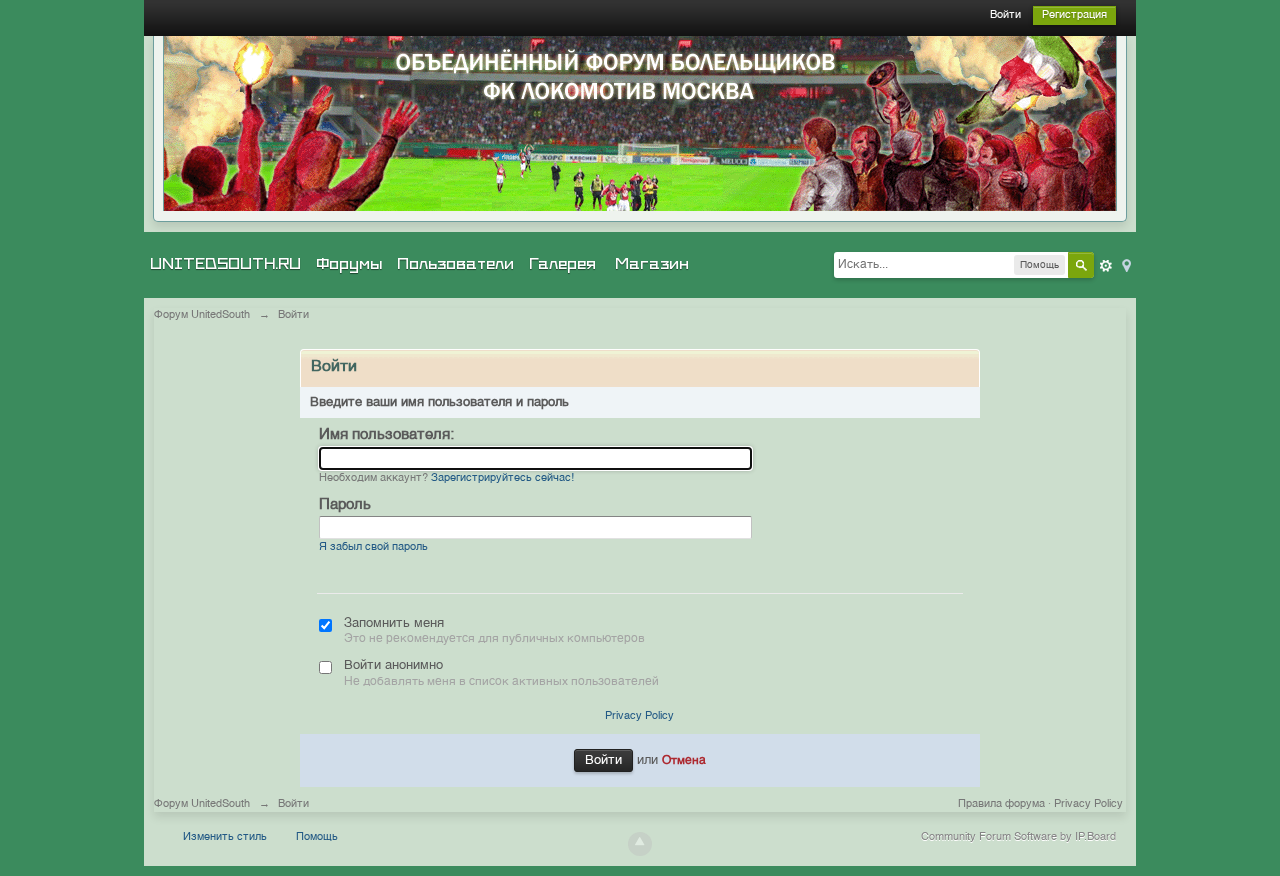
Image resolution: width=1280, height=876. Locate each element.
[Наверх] (640, 844)
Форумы (349, 264)
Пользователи (455, 264)
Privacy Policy (639, 716)
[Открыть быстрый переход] (1125, 264)
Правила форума (1001, 804)
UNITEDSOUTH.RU (225, 264)
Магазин (652, 264)
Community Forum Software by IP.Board (1018, 837)
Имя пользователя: (386, 434)
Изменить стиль (225, 837)
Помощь (317, 837)
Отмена (684, 761)
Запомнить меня (394, 623)
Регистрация (1074, 15)
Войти (1005, 15)
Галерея (562, 264)
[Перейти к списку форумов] (640, 123)
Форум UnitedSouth (202, 804)
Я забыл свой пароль (373, 547)
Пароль (345, 504)
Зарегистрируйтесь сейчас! (502, 478)
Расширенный (1106, 266)
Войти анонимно (393, 665)
